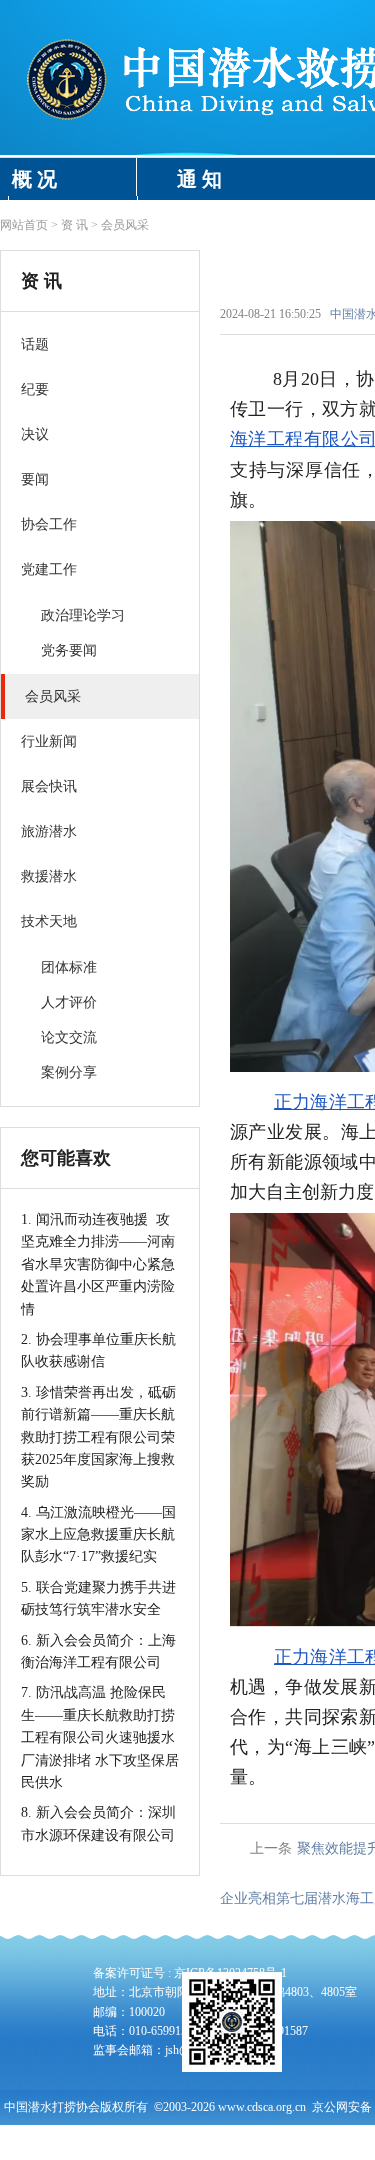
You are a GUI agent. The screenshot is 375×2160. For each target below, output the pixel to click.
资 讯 (74, 225)
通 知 (199, 179)
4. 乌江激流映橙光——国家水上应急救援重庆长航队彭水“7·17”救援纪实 (98, 1535)
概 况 (34, 179)
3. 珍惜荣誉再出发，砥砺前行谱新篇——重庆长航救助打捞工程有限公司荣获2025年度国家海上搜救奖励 (98, 1437)
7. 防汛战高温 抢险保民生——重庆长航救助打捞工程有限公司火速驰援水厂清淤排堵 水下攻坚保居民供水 (100, 1737)
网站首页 (24, 225)
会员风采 (125, 225)
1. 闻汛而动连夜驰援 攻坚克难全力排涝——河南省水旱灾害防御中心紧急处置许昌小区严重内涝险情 (98, 1264)
